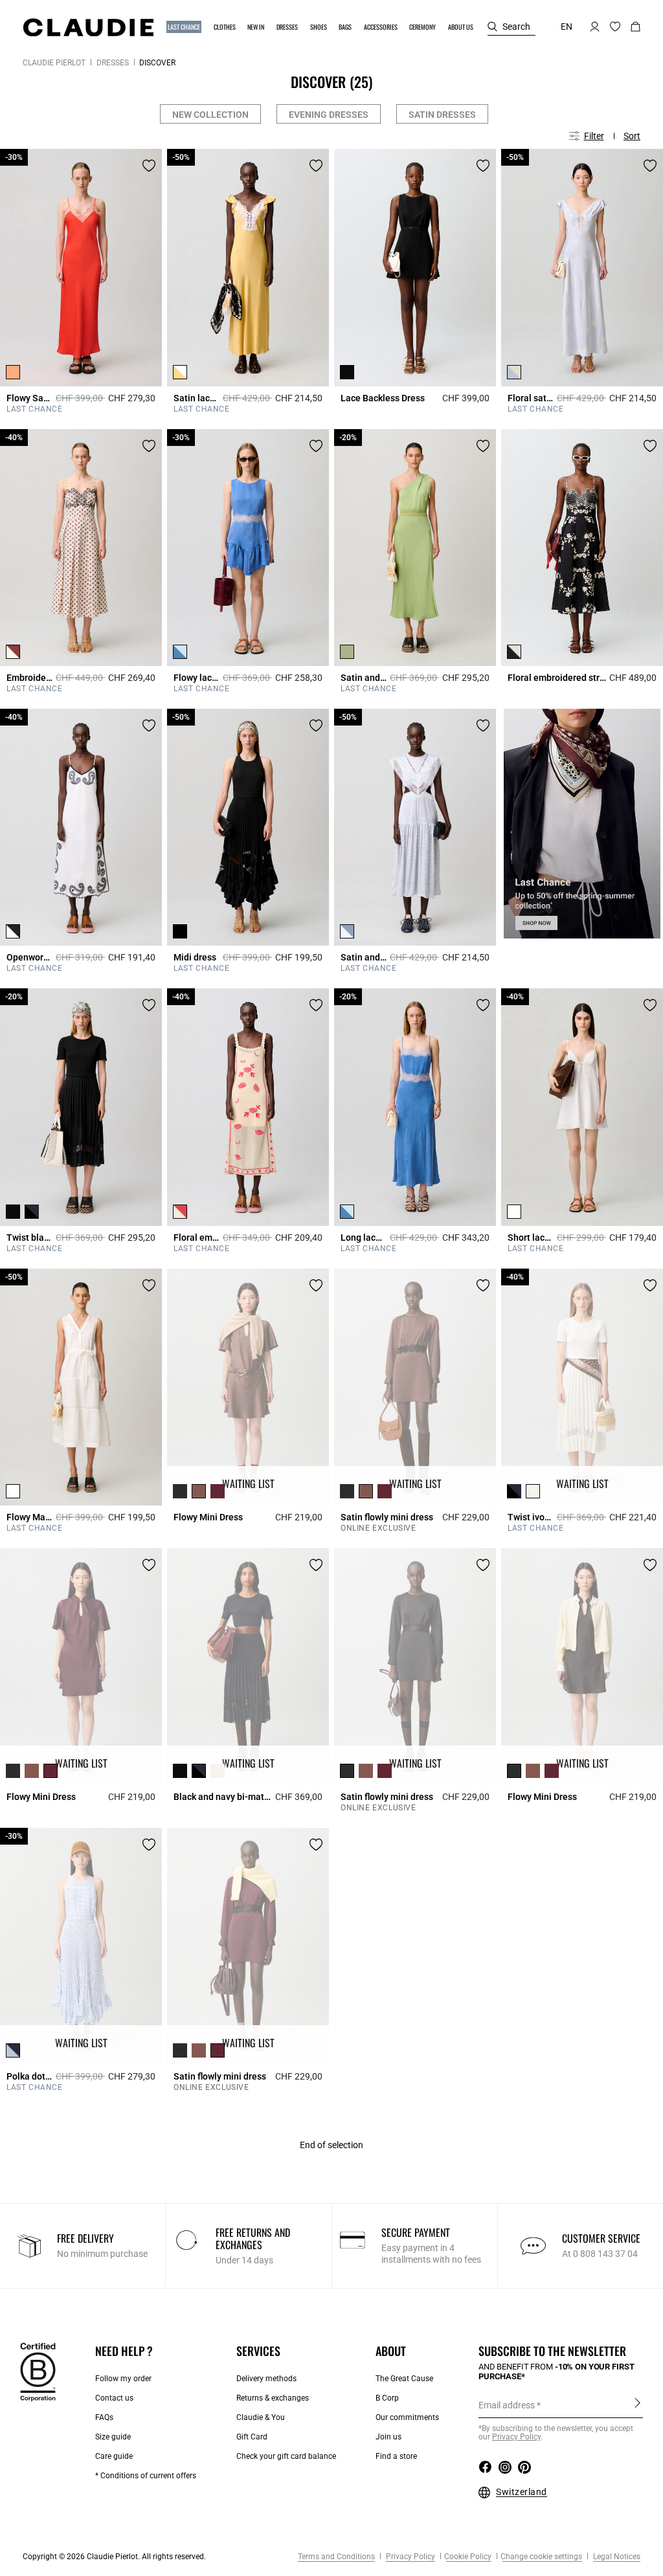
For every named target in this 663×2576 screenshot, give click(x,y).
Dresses (113, 63)
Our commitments (407, 2417)
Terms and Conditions (336, 2557)
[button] (185, 27)
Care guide (114, 2456)
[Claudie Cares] (38, 2371)
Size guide (113, 2437)
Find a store (396, 2456)
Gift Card (252, 2437)
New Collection (210, 115)
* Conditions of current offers (146, 2476)
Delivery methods (266, 2379)
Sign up (637, 2404)
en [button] (567, 27)
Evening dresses (329, 115)
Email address (507, 2405)
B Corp (387, 2398)
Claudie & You (261, 2417)
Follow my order (123, 2379)
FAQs (104, 2417)
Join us (388, 2437)
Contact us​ (114, 2398)
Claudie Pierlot (54, 63)
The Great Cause (404, 2379)
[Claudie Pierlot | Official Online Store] (88, 27)
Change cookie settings (541, 2557)
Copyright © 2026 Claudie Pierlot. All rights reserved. (114, 2557)
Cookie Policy (468, 2557)
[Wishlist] (149, 166)
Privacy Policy (410, 2557)
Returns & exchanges (273, 2398)
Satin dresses (442, 115)
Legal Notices (616, 2557)
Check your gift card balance (286, 2456)
